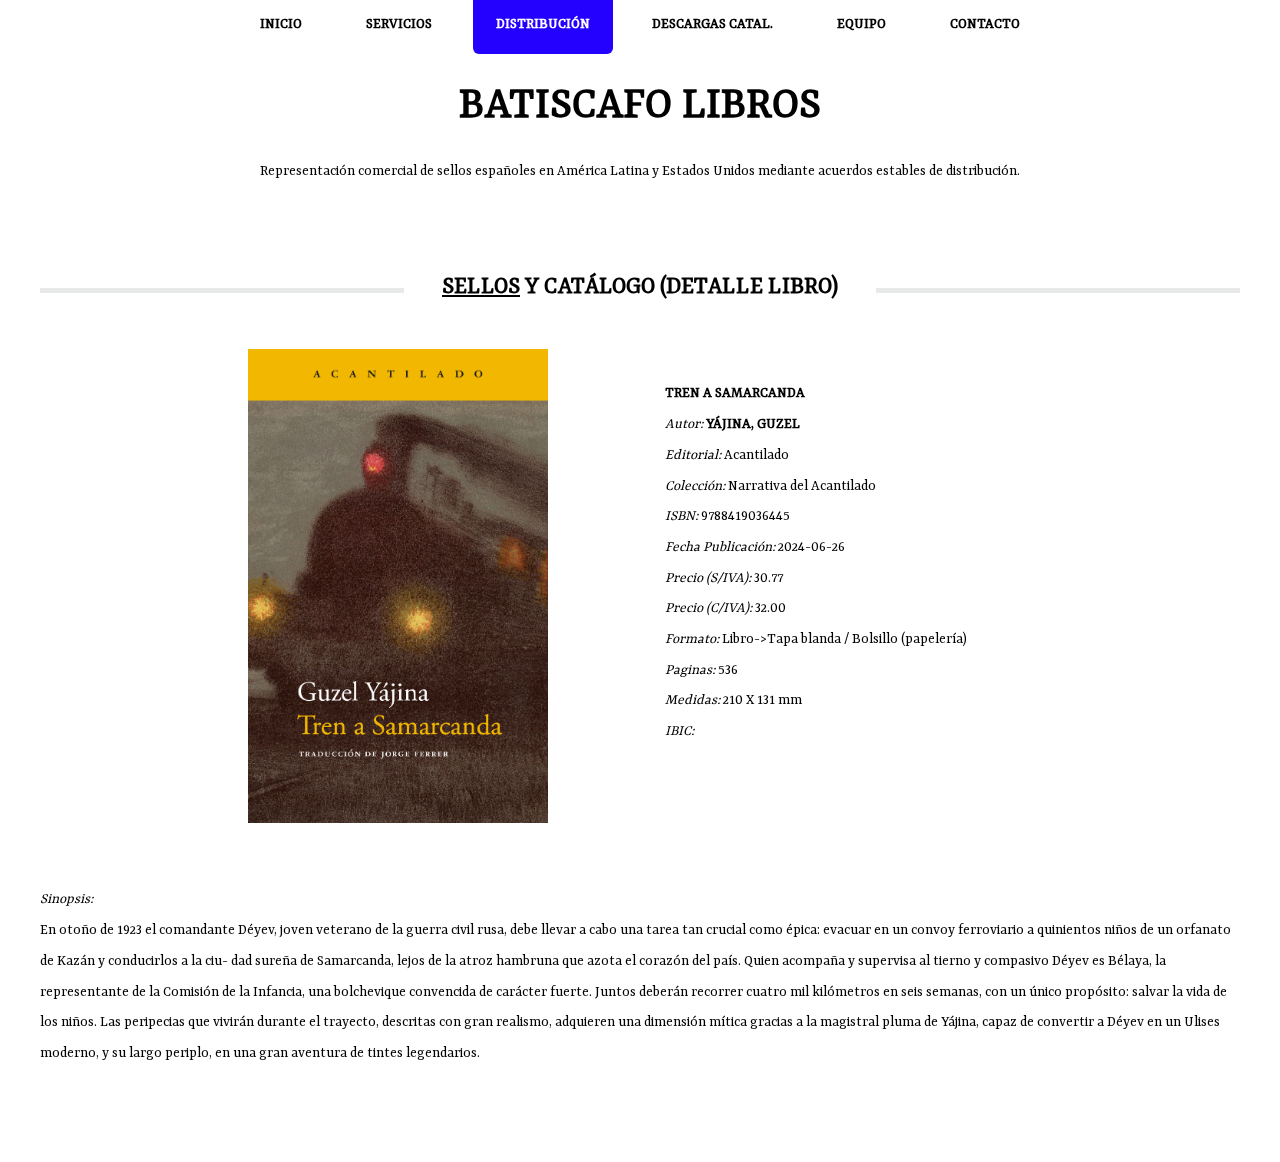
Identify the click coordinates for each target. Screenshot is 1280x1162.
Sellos (481, 287)
